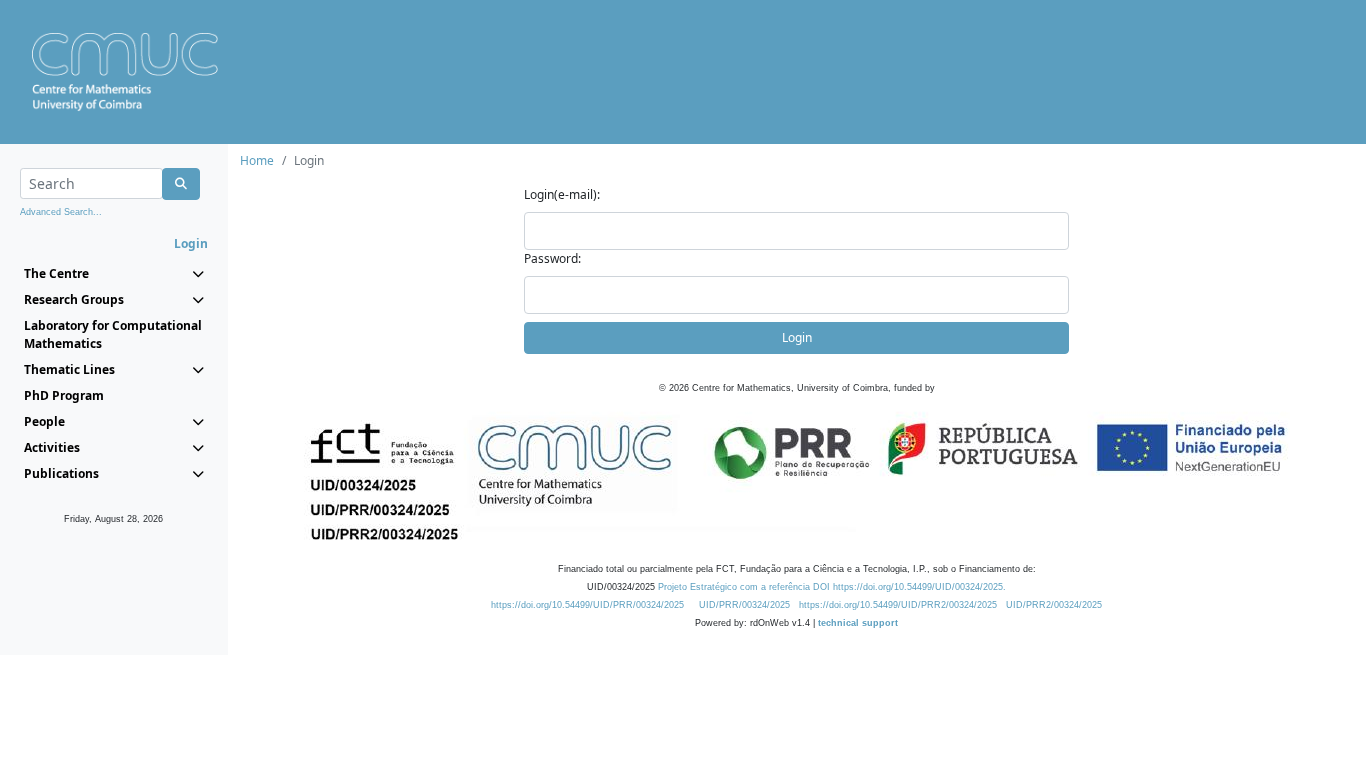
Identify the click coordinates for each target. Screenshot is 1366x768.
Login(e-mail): (562, 194)
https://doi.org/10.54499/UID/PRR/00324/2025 (587, 605)
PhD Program (64, 395)
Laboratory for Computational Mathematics (113, 334)
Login (797, 337)
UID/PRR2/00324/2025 (1054, 605)
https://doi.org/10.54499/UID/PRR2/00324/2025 (898, 605)
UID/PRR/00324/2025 (744, 605)
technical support (858, 623)
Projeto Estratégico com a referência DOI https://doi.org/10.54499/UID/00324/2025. (832, 587)
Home (257, 160)
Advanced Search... (61, 212)
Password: (552, 258)
